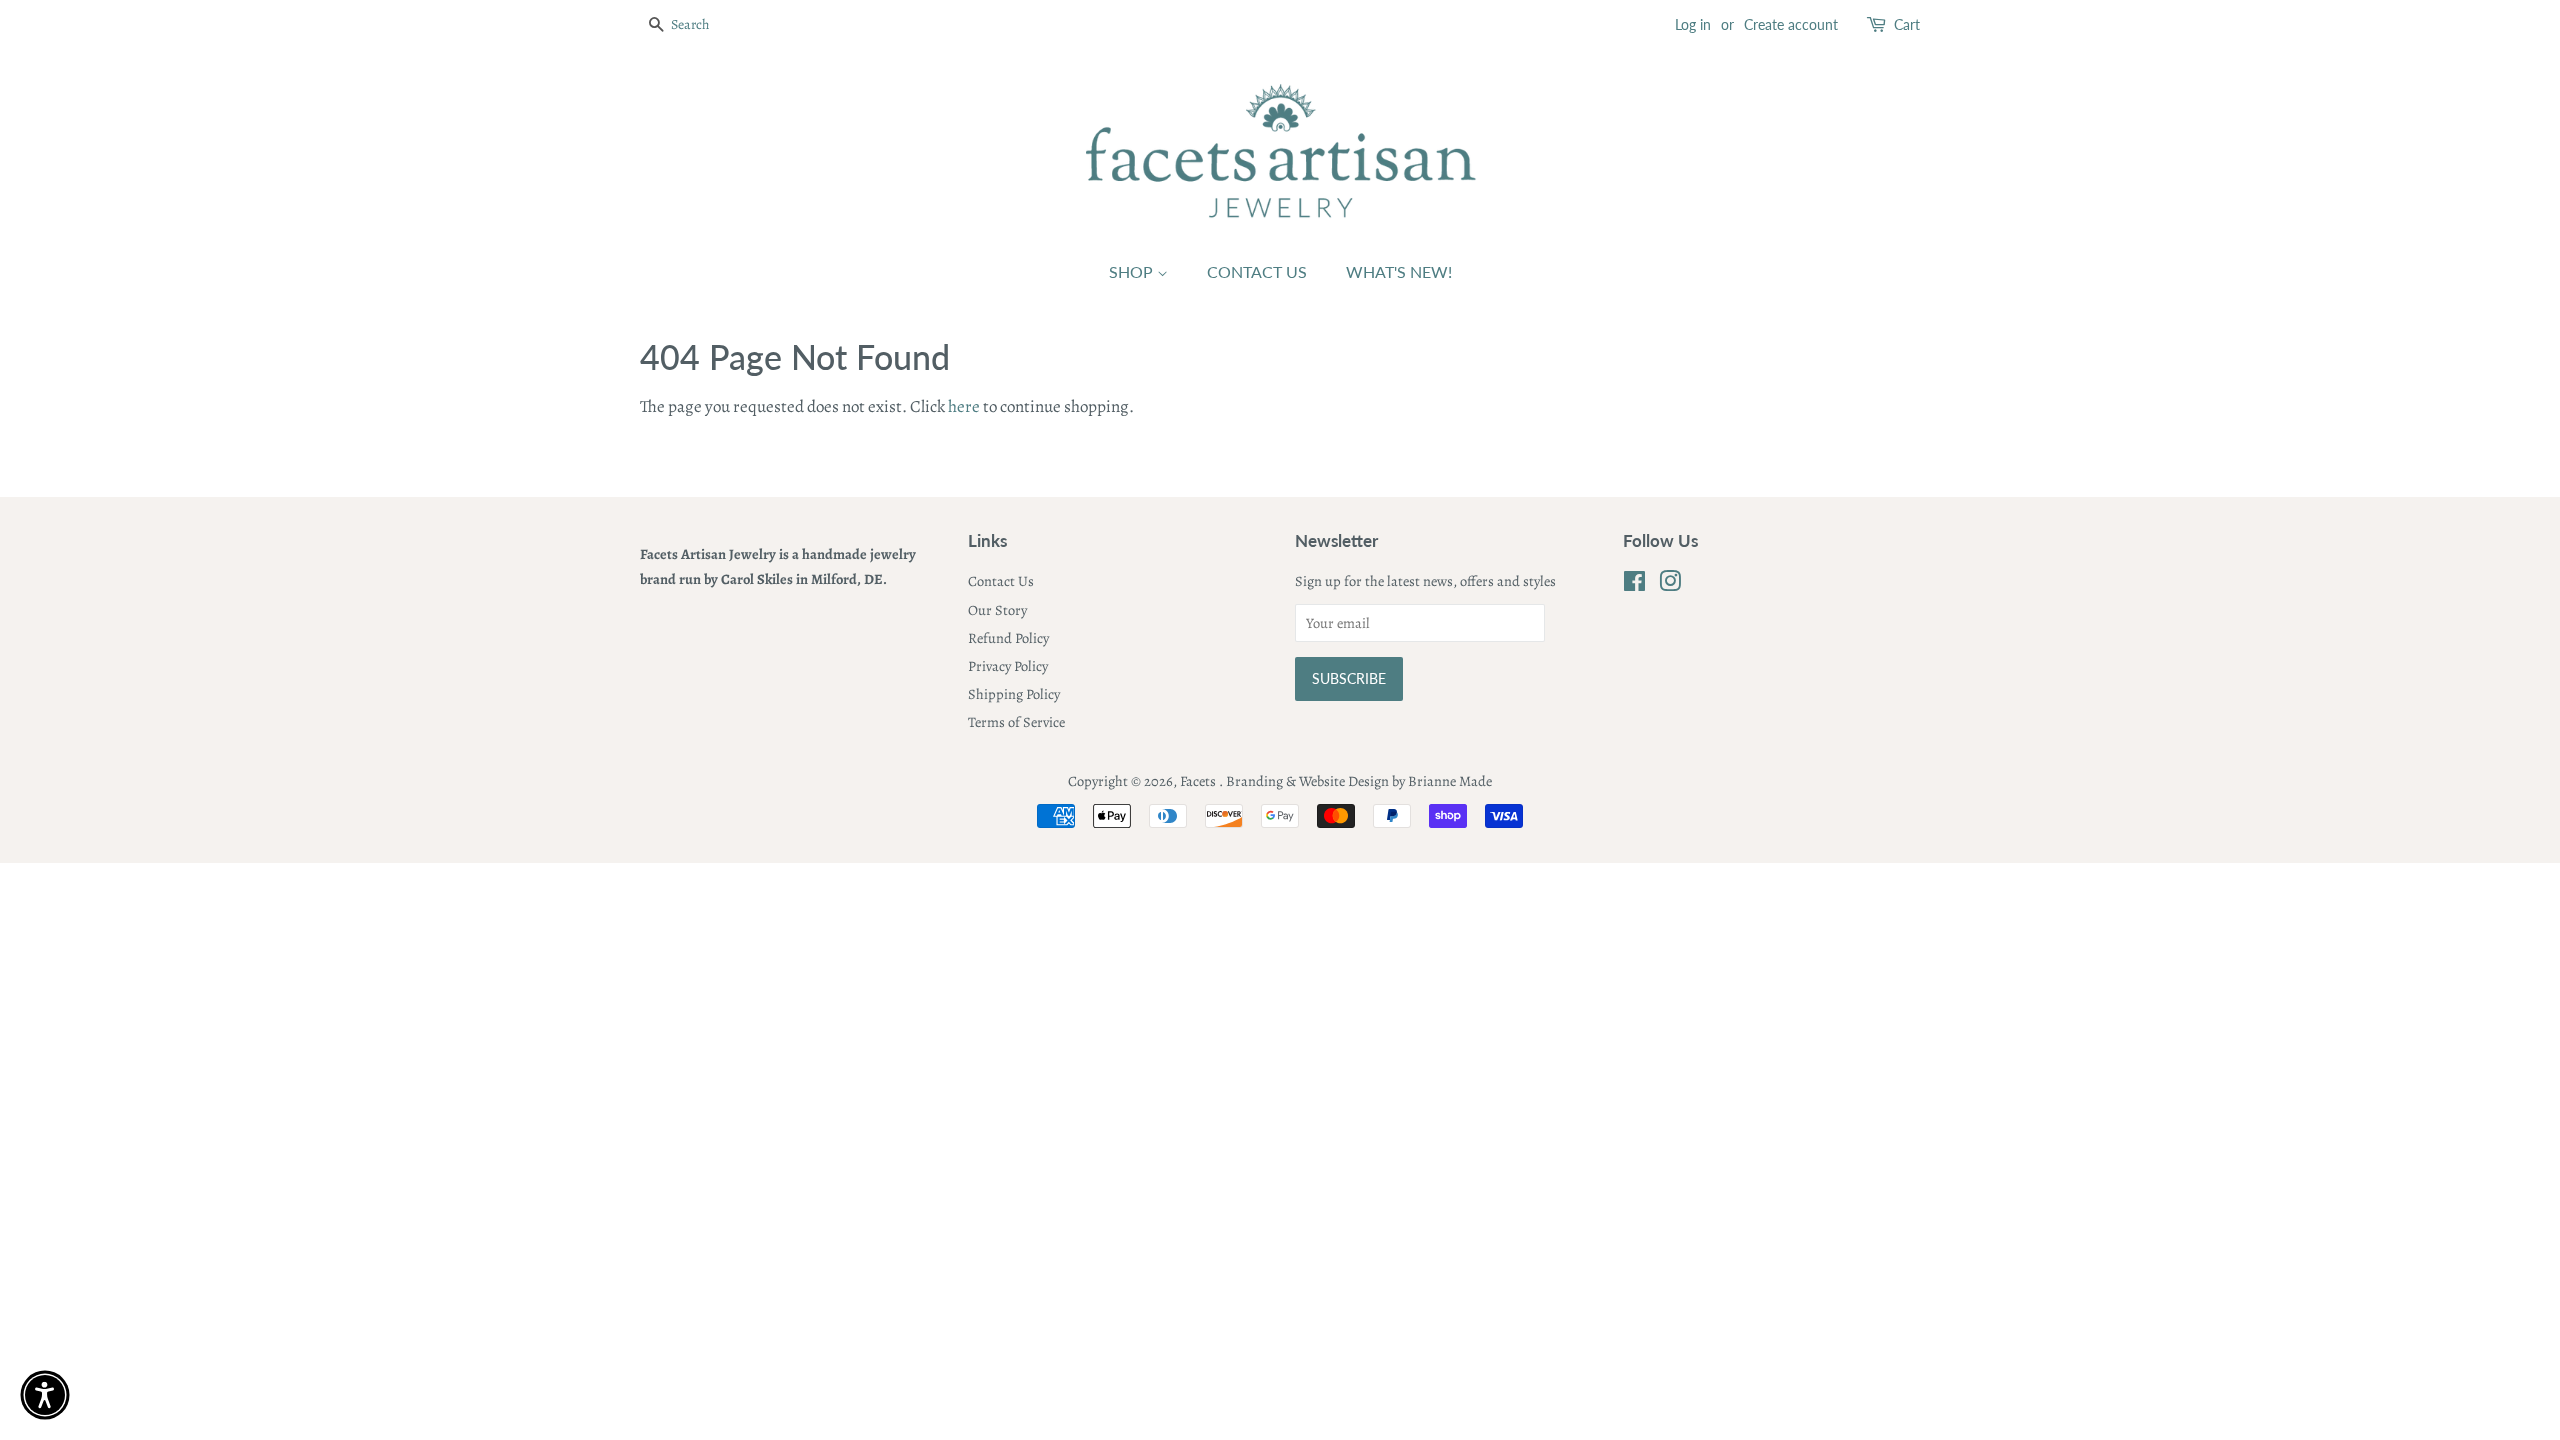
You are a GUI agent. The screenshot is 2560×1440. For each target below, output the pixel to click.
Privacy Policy (1008, 666)
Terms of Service (1016, 722)
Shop (1133, 271)
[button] (45, 1395)
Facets (1199, 781)
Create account (1791, 24)
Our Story (997, 610)
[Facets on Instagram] (1670, 585)
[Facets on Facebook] (1634, 585)
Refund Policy (1008, 638)
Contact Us (1257, 271)
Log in (1693, 24)
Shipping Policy (1014, 694)
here (964, 406)
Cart (1907, 24)
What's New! (1399, 271)
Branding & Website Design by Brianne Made (1359, 781)
